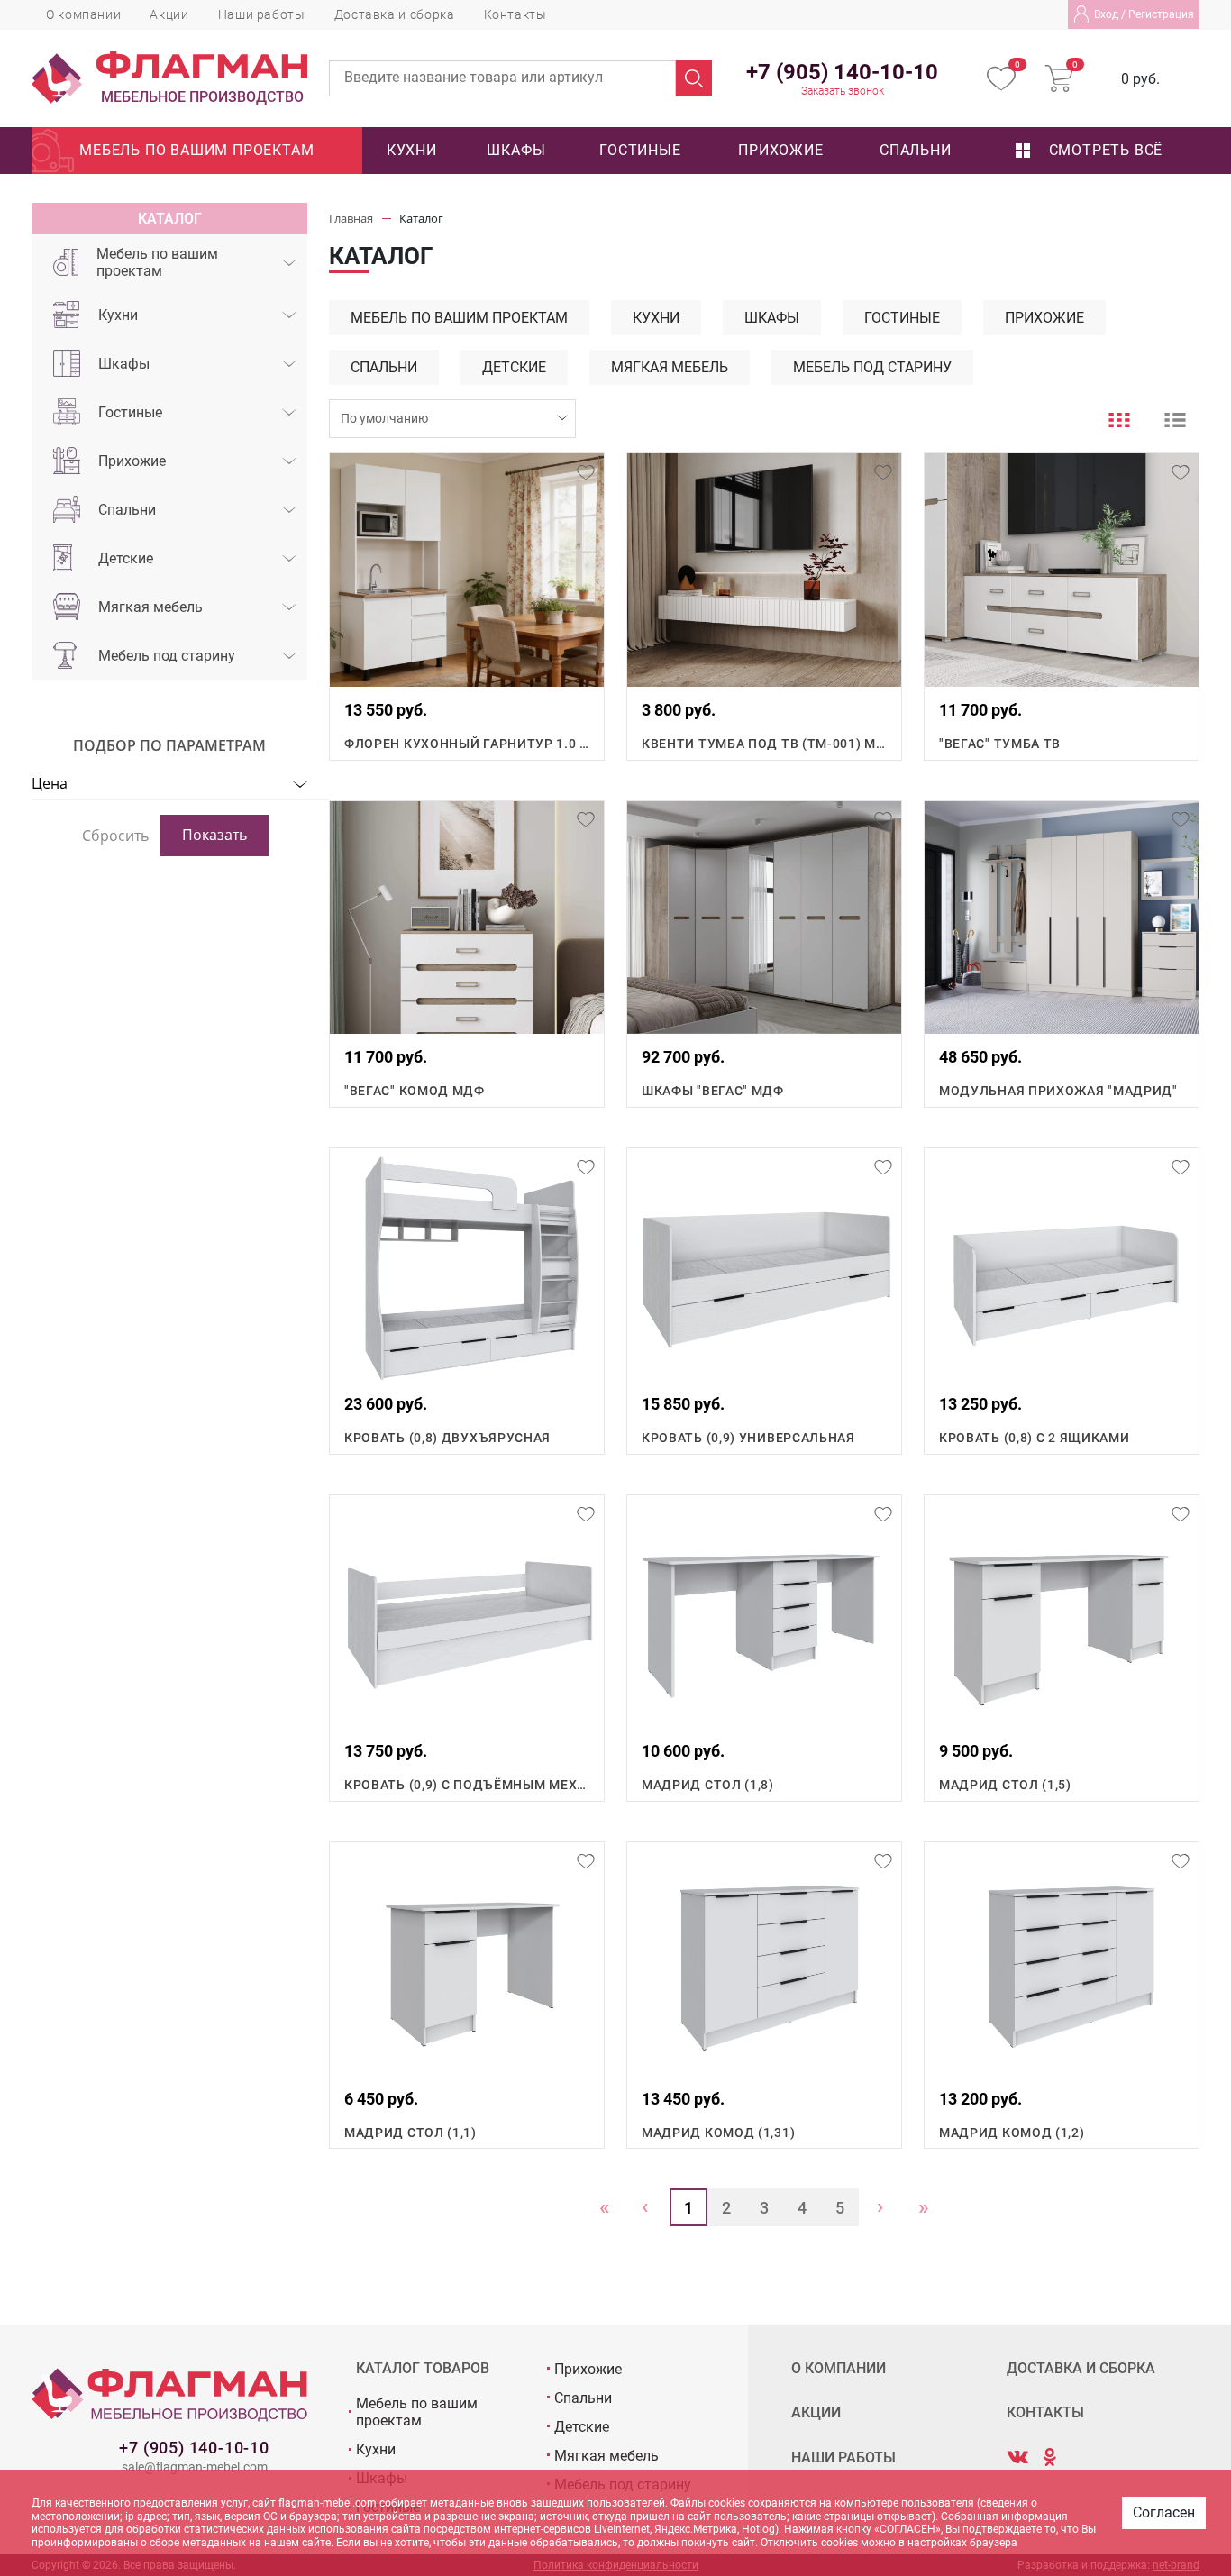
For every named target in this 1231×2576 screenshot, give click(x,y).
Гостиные (640, 150)
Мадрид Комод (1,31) (718, 2133)
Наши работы (262, 14)
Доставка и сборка (395, 14)
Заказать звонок (843, 91)
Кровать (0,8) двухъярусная (447, 1438)
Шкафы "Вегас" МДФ (713, 1091)
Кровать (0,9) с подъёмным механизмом (467, 1785)
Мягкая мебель (150, 607)
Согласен (1164, 2512)
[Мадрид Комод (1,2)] (1062, 1959)
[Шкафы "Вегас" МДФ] (764, 918)
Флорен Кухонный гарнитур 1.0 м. (467, 744)
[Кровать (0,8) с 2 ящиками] (1062, 1265)
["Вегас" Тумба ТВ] (1062, 570)
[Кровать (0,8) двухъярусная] (467, 1265)
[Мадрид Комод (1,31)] (764, 1959)
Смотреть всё (1103, 150)
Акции (169, 14)
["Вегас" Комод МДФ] (467, 918)
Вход (1106, 14)
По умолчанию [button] (384, 418)
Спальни (916, 150)
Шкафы (516, 150)
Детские (126, 558)
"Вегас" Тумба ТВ (1000, 744)
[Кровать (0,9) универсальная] (764, 1265)
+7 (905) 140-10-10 (194, 2448)
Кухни (412, 150)
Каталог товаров (423, 2369)
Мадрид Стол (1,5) (1005, 1785)
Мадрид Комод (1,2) (1012, 2133)
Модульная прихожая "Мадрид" (1058, 1091)
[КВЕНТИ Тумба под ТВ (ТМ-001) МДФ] (764, 570)
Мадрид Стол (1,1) (410, 2133)
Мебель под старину (167, 656)
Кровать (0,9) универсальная (748, 1438)
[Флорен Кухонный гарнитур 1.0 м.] (467, 570)
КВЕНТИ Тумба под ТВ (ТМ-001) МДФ (764, 744)
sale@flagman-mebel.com (195, 2467)
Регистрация (1161, 14)
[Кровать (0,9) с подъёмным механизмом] (467, 1612)
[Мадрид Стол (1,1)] (467, 1959)
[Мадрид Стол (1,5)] (1062, 1612)
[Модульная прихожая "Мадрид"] (1062, 918)
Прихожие (780, 150)
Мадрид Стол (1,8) (708, 1785)
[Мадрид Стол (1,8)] (764, 1612)
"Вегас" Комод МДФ (415, 1091)
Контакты (515, 14)
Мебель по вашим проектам (196, 150)
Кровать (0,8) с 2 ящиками (1035, 1438)
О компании (83, 14)
